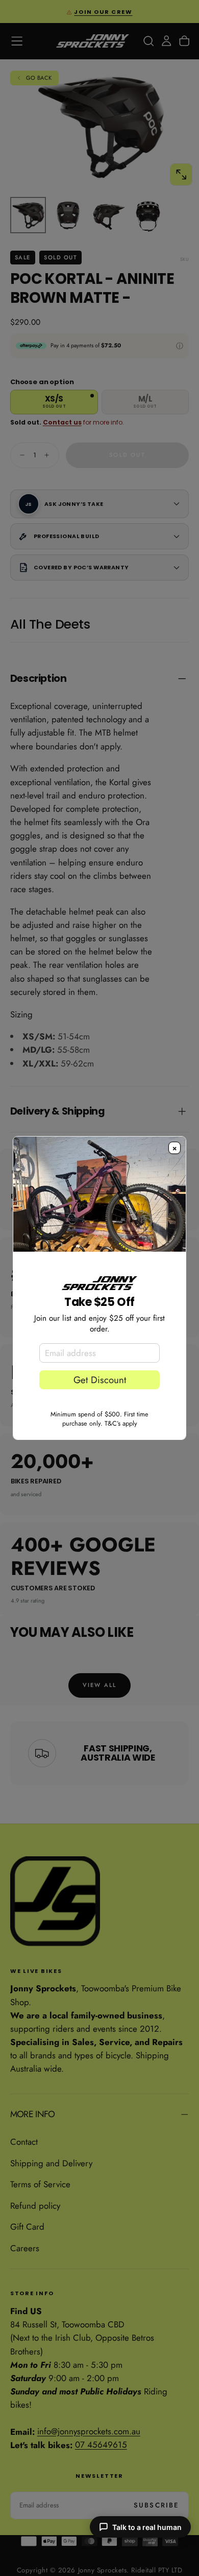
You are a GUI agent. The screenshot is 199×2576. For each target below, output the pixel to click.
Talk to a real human (147, 2527)
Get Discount (100, 1380)
